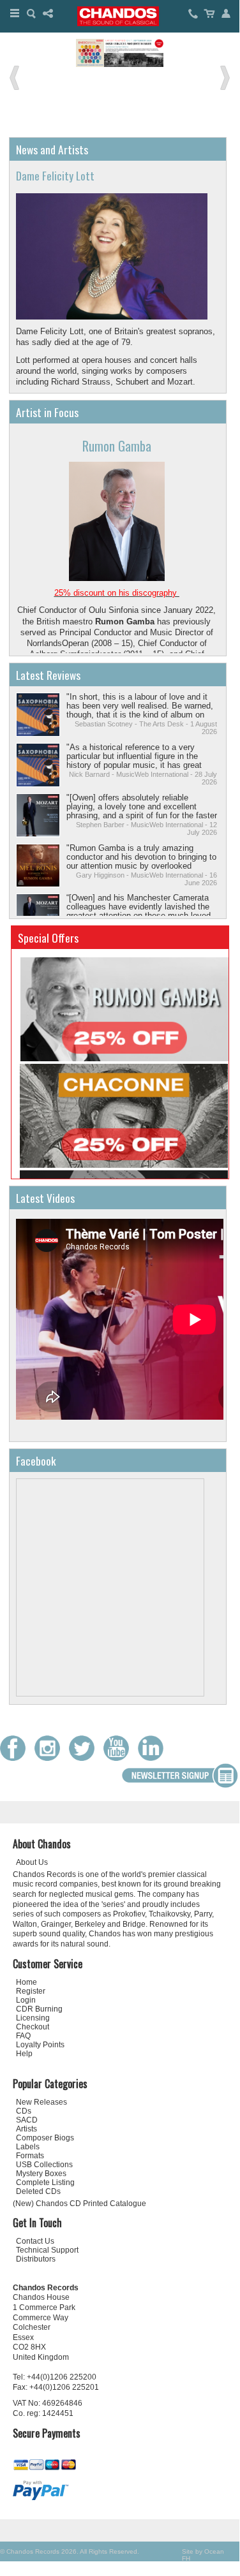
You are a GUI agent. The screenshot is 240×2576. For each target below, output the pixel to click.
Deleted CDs (38, 2191)
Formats (30, 2156)
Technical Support (47, 2250)
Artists (26, 2129)
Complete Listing (45, 2182)
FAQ (23, 2036)
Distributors (36, 2259)
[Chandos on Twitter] (85, 1758)
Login (26, 2000)
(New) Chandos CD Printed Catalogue (79, 2204)
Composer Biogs (45, 2138)
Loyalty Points (40, 2045)
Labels (28, 2147)
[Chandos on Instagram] (50, 1758)
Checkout (33, 2027)
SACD (27, 2120)
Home (26, 1982)
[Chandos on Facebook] (16, 1758)
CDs (24, 2111)
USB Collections (44, 2165)
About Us (32, 1862)
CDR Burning (39, 2009)
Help (24, 2054)
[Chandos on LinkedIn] (154, 1758)
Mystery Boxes (41, 2174)
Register (31, 1991)
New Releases (41, 2102)
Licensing (33, 2018)
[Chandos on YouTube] (119, 1758)
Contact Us (35, 2241)
